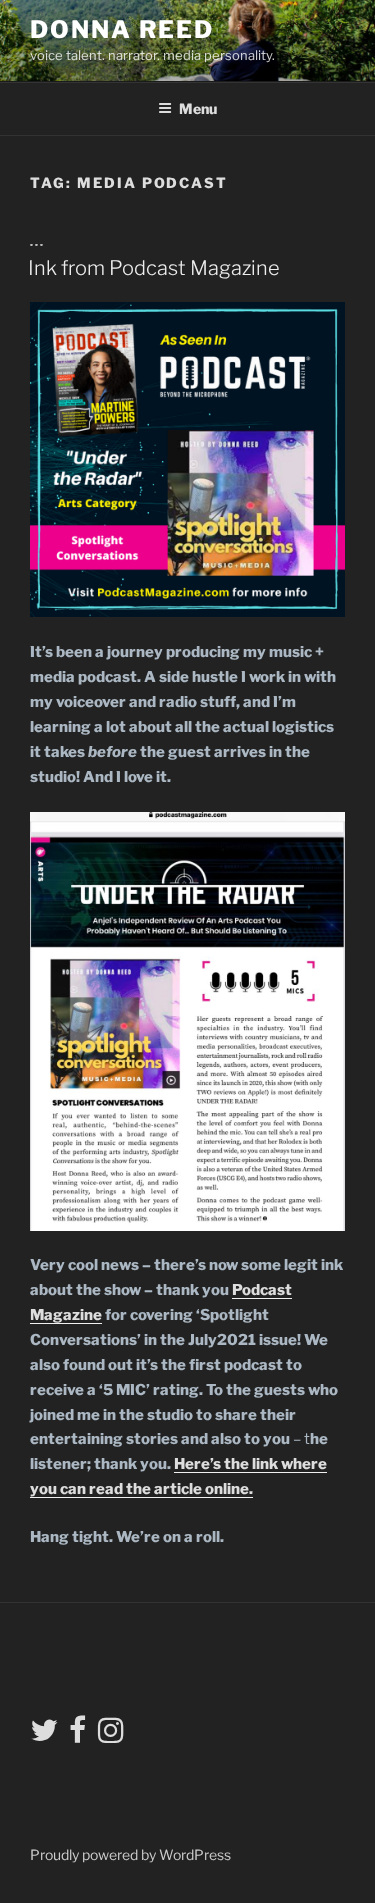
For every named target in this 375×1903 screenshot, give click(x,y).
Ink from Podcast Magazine (154, 268)
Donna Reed (122, 29)
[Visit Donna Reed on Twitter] (44, 1736)
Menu (198, 108)
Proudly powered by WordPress (130, 1854)
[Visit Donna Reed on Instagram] (111, 1736)
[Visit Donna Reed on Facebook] (77, 1736)
